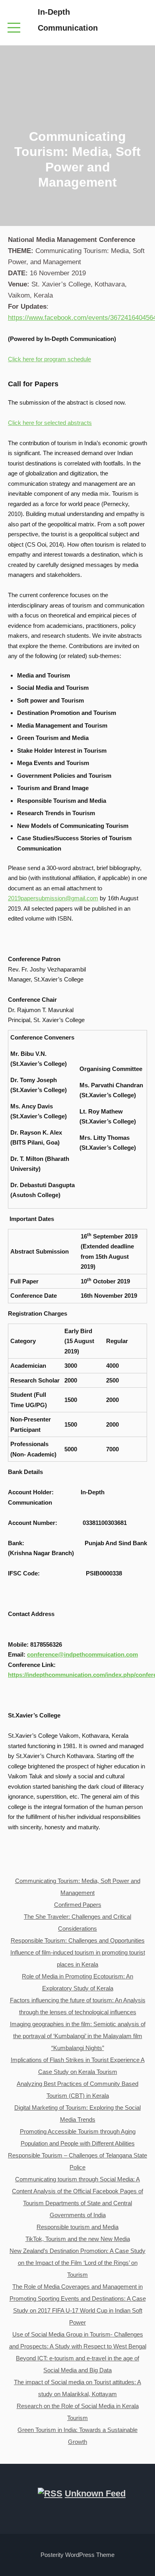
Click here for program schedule (49, 359)
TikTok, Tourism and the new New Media (78, 2239)
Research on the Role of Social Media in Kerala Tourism (78, 2412)
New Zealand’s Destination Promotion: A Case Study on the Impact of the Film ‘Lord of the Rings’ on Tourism (77, 2263)
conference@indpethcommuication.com (82, 1654)
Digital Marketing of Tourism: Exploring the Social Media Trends (77, 2114)
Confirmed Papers (78, 1905)
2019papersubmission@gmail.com (53, 898)
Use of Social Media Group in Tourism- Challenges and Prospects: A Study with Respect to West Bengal (78, 2340)
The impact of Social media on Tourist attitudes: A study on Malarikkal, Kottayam (77, 2388)
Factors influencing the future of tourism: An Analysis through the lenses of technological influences (78, 2006)
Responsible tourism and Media (77, 2227)
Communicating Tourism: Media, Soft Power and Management (78, 1887)
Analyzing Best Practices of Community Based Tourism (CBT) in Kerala (77, 2090)
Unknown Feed (95, 2493)
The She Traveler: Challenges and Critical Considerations (77, 1923)
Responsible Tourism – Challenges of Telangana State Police (77, 2161)
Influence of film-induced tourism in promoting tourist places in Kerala (78, 1958)
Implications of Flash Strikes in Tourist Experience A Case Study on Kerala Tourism (78, 2066)
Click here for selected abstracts (50, 423)
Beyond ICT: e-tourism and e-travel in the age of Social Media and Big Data (77, 2364)
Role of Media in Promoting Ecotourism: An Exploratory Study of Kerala (77, 1982)
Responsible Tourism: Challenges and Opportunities (78, 1940)
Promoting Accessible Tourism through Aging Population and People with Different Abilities (78, 2137)
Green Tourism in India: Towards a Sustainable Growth (77, 2436)
